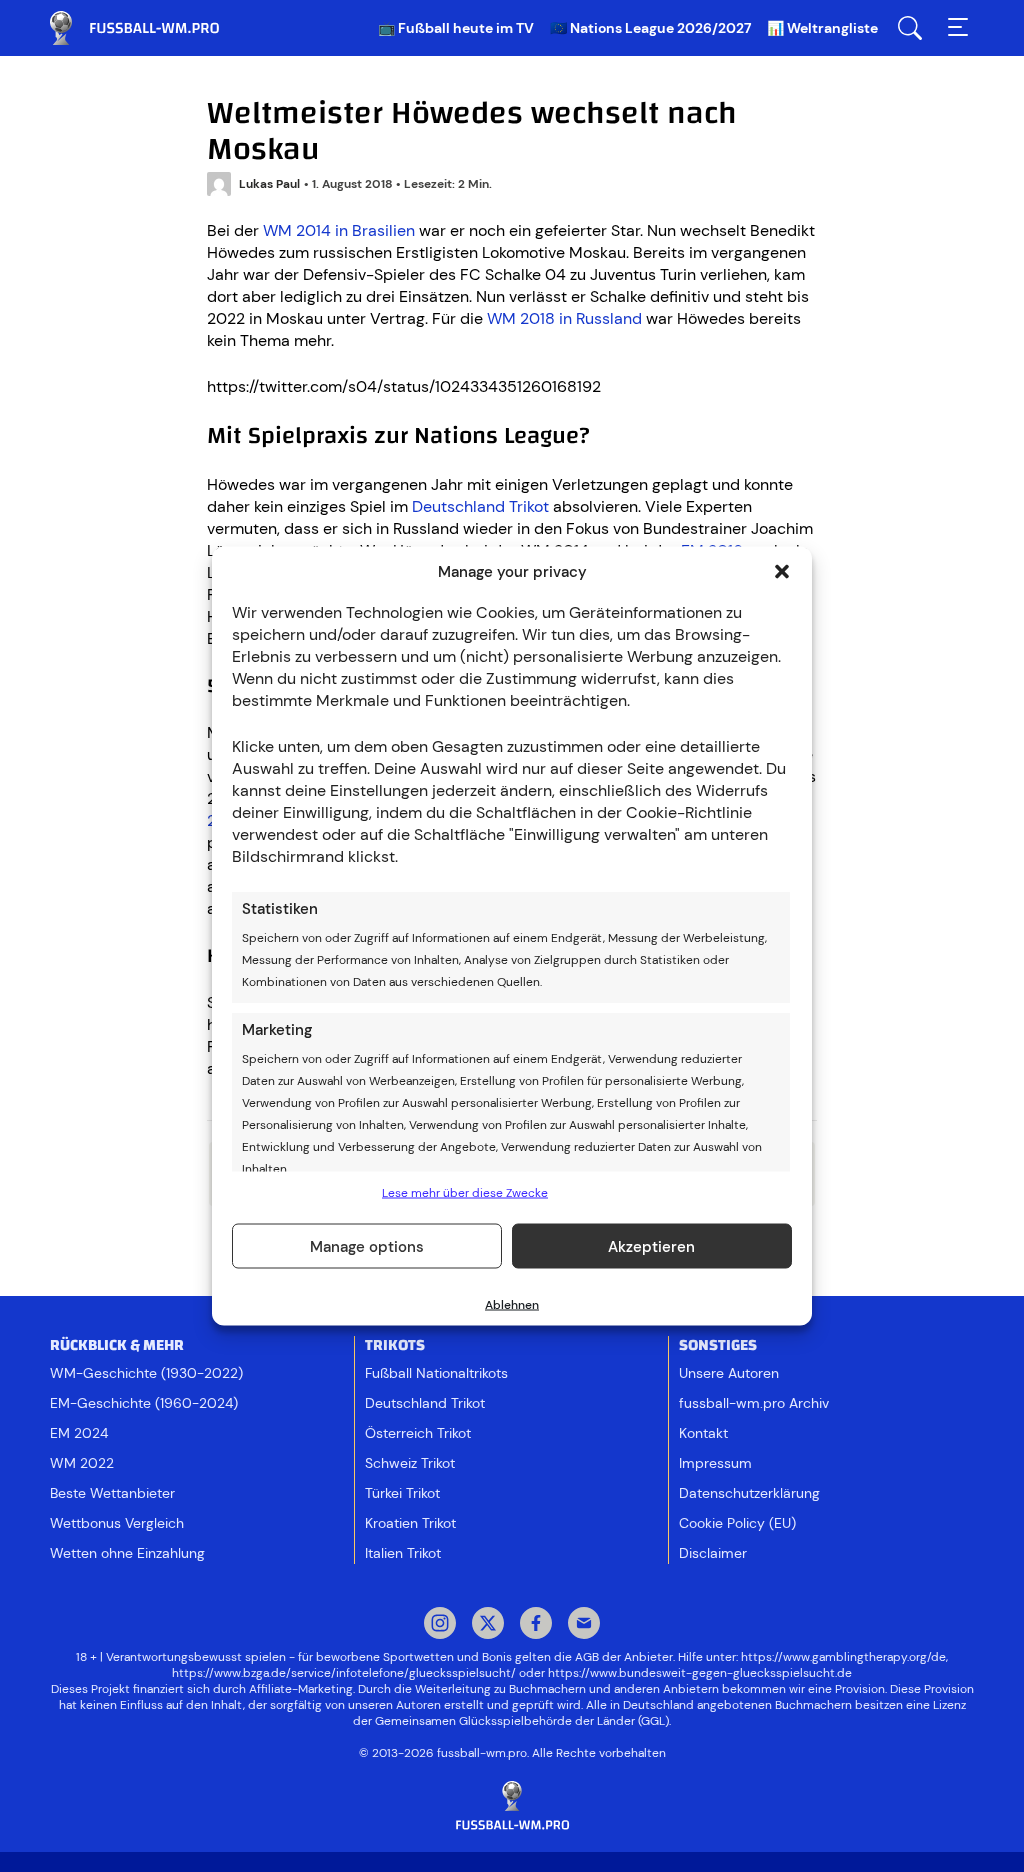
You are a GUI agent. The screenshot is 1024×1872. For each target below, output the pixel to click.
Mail (584, 1625)
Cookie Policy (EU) (737, 1523)
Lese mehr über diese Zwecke (465, 1193)
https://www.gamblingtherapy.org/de (843, 1657)
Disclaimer (713, 1553)
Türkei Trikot (402, 1493)
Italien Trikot (403, 1553)
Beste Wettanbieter (112, 1493)
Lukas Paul (269, 184)
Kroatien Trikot (410, 1523)
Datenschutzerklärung (749, 1493)
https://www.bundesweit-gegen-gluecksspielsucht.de (700, 1673)
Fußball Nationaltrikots (436, 1373)
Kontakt (703, 1433)
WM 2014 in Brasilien (339, 230)
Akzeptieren (651, 1246)
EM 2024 (79, 1433)
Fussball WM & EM (150, 28)
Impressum (715, 1463)
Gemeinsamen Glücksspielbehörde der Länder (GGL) (522, 1721)
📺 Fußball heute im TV (456, 28)
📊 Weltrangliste (822, 28)
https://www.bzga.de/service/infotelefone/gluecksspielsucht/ (344, 1673)
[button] (782, 572)
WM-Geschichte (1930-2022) (146, 1373)
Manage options (367, 1246)
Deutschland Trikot (480, 506)
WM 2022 (82, 1463)
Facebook (536, 1625)
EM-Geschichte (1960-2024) (144, 1403)
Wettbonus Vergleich (117, 1523)
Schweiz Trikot (410, 1463)
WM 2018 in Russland (564, 318)
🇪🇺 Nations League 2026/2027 (650, 28)
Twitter (488, 1625)
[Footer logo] (512, 1806)
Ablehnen (512, 1305)
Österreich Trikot (418, 1433)
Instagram (440, 1625)
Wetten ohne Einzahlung (127, 1553)
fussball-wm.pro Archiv (754, 1403)
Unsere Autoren (729, 1373)
